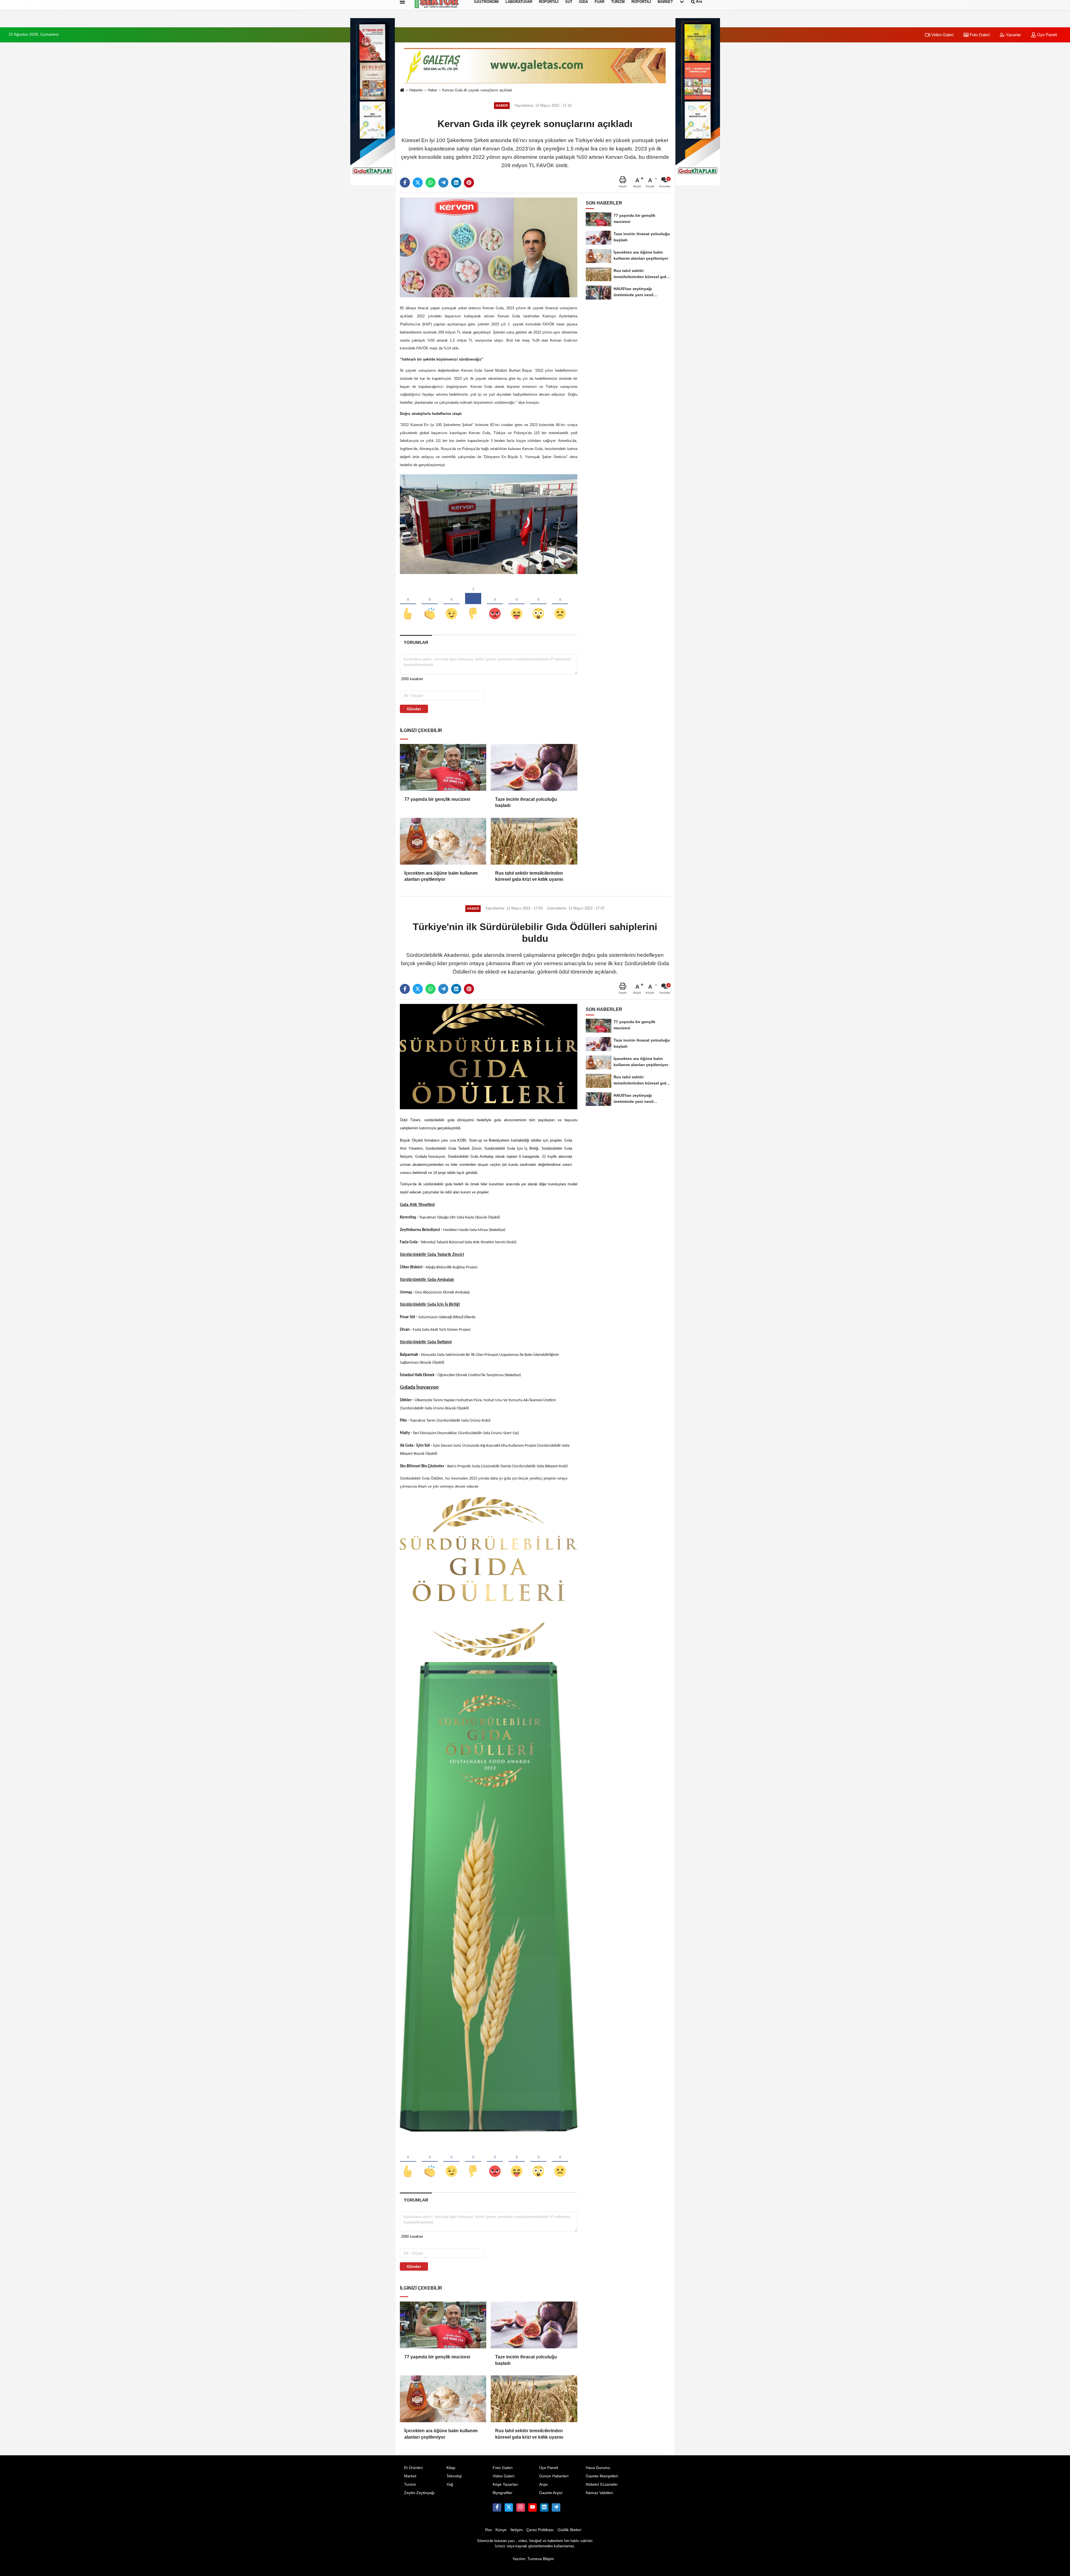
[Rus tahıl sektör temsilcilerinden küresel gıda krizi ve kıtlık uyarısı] (534, 841)
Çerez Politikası (540, 2530)
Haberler (416, 90)
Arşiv (543, 2484)
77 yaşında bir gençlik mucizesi (437, 799)
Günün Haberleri (554, 2476)
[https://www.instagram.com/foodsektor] (521, 2507)
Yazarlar (1013, 35)
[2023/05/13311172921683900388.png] (489, 1577)
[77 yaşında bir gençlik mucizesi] (443, 767)
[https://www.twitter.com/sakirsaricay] (509, 2507)
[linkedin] (456, 183)
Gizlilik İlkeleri (569, 2530)
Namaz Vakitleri (599, 2493)
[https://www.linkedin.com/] (544, 2507)
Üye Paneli (1046, 35)
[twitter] (418, 183)
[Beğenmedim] (473, 604)
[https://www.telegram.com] (556, 2507)
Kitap (451, 2468)
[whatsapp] (431, 183)
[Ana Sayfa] (402, 90)
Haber (432, 90)
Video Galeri (942, 35)
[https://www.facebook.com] (532, 2507)
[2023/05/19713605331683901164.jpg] (489, 524)
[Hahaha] (517, 604)
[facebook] (405, 183)
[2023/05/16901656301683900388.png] (489, 1897)
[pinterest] (469, 183)
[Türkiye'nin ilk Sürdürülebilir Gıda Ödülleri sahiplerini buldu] (489, 1056)
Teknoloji (454, 2476)
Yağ (450, 2484)
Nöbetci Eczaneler (602, 2484)
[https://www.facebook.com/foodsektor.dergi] (497, 2507)
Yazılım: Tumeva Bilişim (533, 2559)
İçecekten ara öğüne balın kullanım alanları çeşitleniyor (441, 876)
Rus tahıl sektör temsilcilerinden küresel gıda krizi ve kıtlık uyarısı (529, 876)
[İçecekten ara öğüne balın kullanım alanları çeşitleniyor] (443, 841)
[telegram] (443, 183)
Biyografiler (503, 2493)
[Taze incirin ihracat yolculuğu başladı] (534, 767)
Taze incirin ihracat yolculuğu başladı (526, 802)
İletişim (517, 2530)
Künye (501, 2530)
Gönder (414, 709)
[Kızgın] (495, 604)
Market (410, 2476)
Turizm (410, 2484)
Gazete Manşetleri (602, 2476)
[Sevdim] (451, 604)
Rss (488, 2530)
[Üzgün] (560, 604)
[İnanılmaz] (538, 604)
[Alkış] (430, 604)
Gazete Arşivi (551, 2493)
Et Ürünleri (413, 2468)
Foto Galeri (979, 35)
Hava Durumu (598, 2468)
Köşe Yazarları (505, 2484)
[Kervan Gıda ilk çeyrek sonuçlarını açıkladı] (489, 247)
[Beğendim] (408, 604)
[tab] (416, 642)
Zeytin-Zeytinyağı (419, 2493)
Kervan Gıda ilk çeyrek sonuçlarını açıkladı (477, 90)
